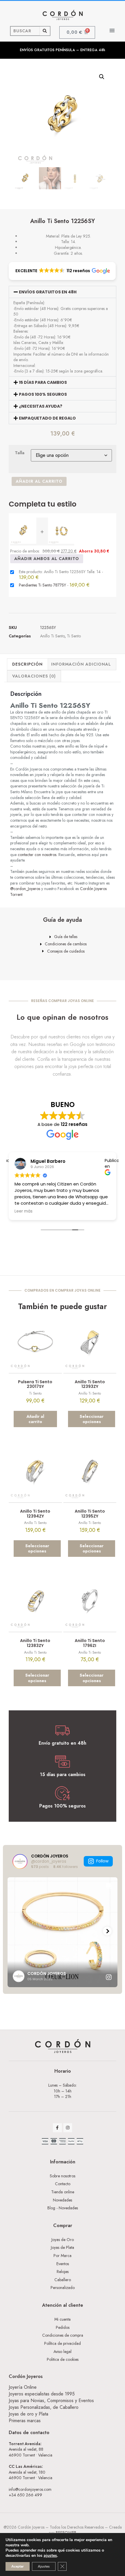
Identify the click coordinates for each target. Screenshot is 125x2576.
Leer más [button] (24, 1211)
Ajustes (44, 2566)
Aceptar (18, 2566)
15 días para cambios (43, 382)
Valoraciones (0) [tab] (34, 676)
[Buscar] (45, 31)
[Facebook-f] (57, 2128)
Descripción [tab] (27, 664)
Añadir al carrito (39, 481)
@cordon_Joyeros (25, 889)
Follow (102, 1861)
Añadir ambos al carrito (47, 559)
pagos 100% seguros (43, 394)
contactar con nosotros (37, 855)
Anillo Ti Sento (52, 636)
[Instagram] (68, 2128)
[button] (112, 30)
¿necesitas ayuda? (41, 406)
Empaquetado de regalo (47, 418)
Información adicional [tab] (81, 664)
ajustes (50, 2556)
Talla (20, 453)
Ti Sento (74, 636)
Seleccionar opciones (92, 1419)
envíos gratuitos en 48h (48, 292)
